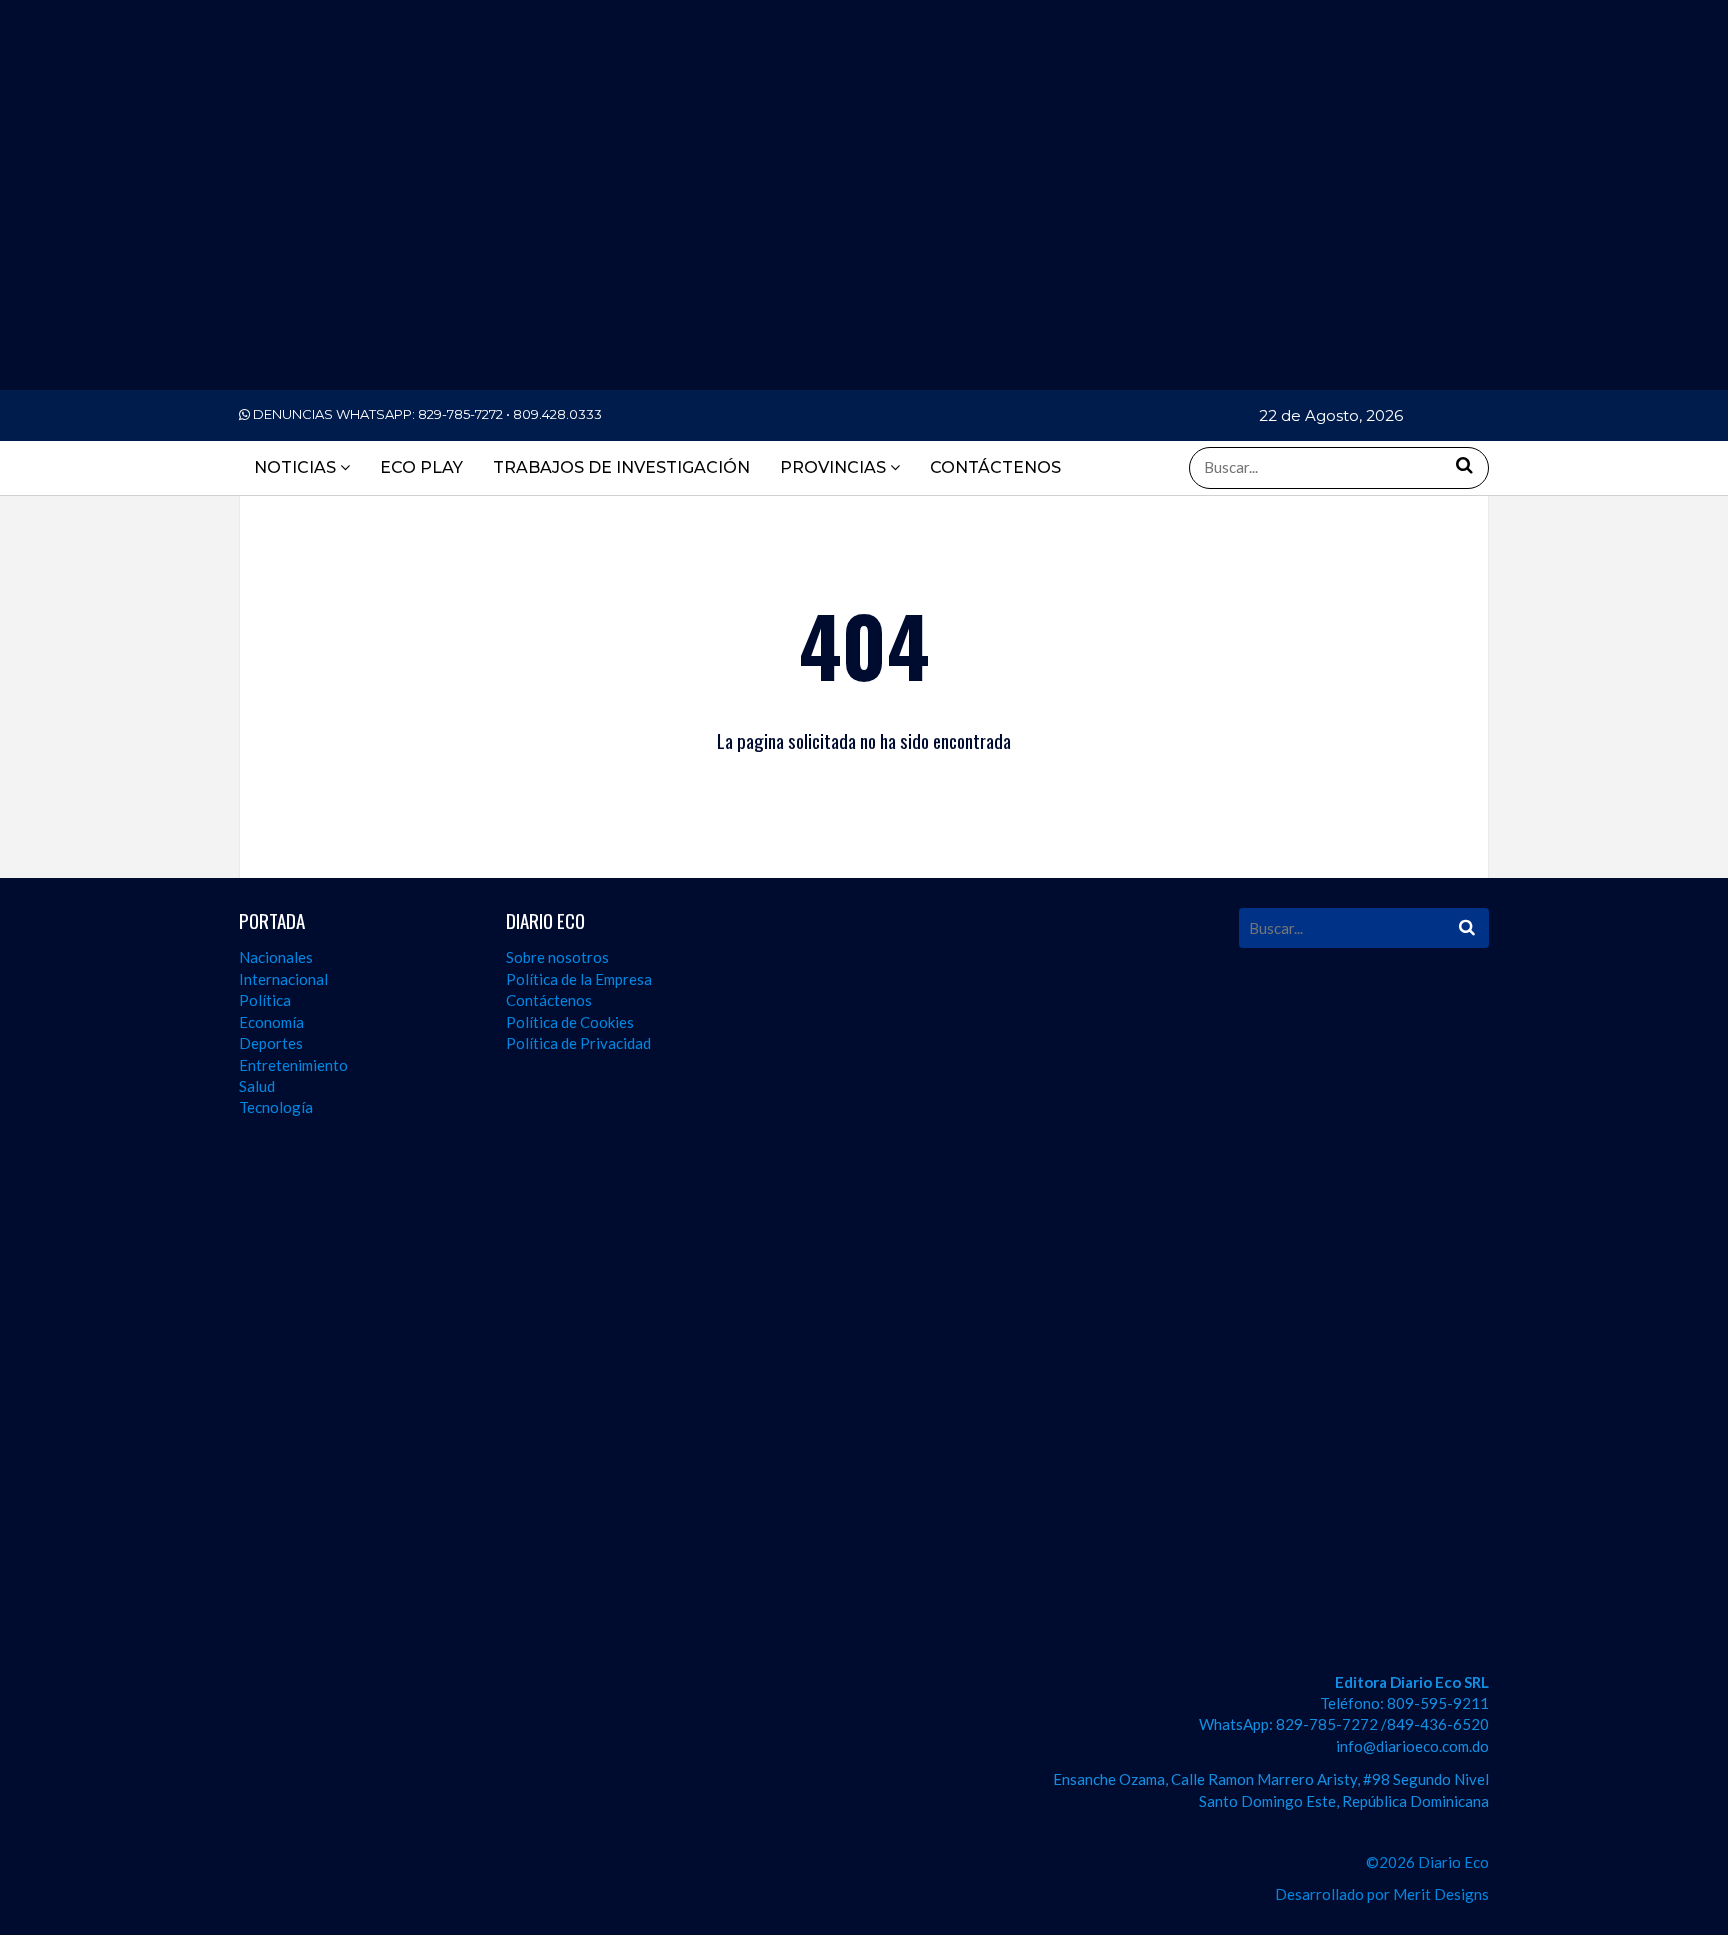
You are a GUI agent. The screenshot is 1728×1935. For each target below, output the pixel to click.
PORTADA (272, 920)
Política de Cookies (570, 1022)
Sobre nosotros (557, 957)
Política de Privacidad (578, 1043)
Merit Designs (1441, 1894)
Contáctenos (549, 1000)
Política (265, 1000)
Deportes (271, 1043)
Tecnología (276, 1107)
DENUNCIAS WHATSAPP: (426, 414)
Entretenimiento (293, 1065)
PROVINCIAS (835, 467)
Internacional (283, 979)
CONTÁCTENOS (995, 467)
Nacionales (276, 957)
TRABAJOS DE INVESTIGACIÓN (621, 467)
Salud (257, 1086)
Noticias (297, 467)
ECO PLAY (421, 467)
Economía (271, 1022)
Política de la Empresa (579, 979)
